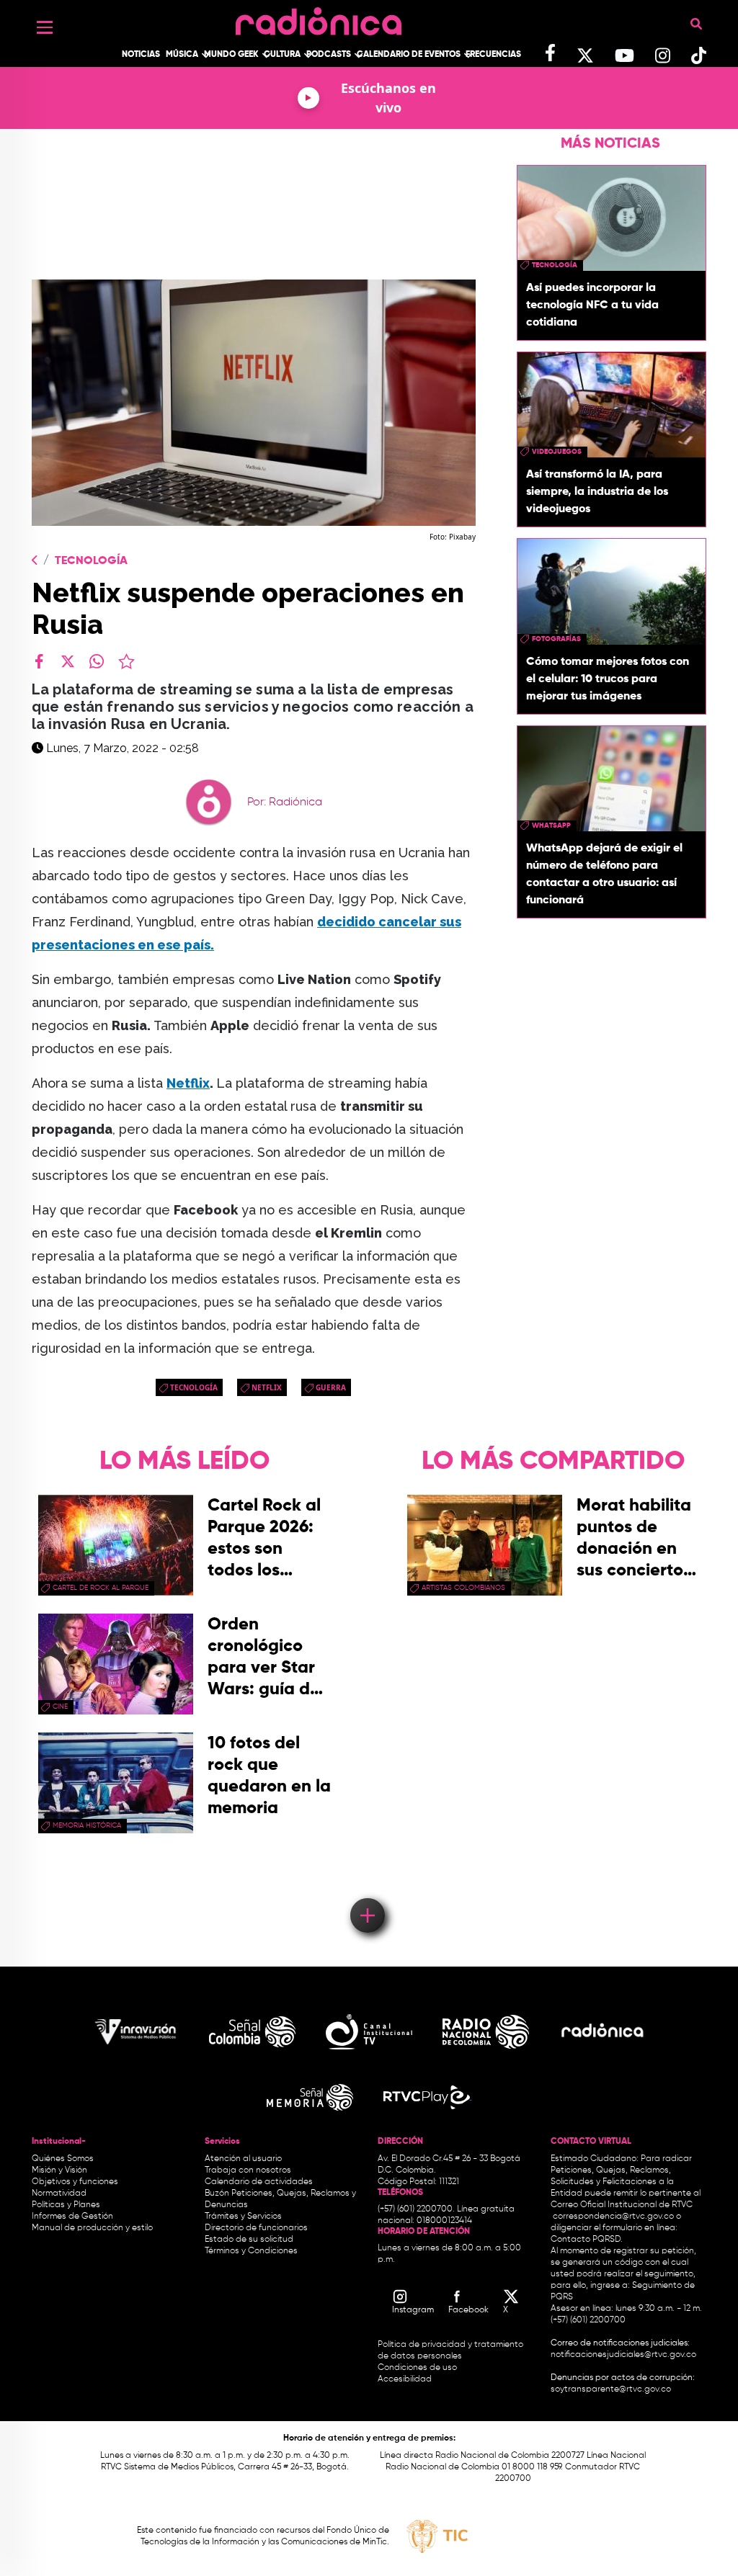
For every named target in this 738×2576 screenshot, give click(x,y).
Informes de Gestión (72, 2217)
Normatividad (59, 2193)
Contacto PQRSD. (587, 2240)
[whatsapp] (97, 661)
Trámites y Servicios (243, 2217)
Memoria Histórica (87, 1825)
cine (60, 1707)
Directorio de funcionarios (256, 2228)
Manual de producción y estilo (92, 2228)
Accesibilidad (406, 2379)
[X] (68, 661)
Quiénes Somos (63, 2159)
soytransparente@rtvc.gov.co (611, 2389)
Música (182, 55)
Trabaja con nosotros (248, 2170)
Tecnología (91, 561)
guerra (331, 1387)
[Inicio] (319, 18)
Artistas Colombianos (463, 1588)
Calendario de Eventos (409, 55)
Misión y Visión (59, 2170)
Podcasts (329, 55)
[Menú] (45, 27)
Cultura (282, 55)
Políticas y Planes (66, 2205)
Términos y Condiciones (251, 2251)
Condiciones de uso (417, 2368)
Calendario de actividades (259, 2182)
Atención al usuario (243, 2159)
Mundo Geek (231, 55)
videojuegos (557, 452)
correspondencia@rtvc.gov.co (613, 2217)
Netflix (188, 1083)
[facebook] (39, 661)
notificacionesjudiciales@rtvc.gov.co (623, 2355)
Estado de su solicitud (249, 2240)
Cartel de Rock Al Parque (101, 1588)
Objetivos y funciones (75, 2182)
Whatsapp (551, 826)
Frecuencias (493, 55)
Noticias (141, 55)
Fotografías (556, 639)
